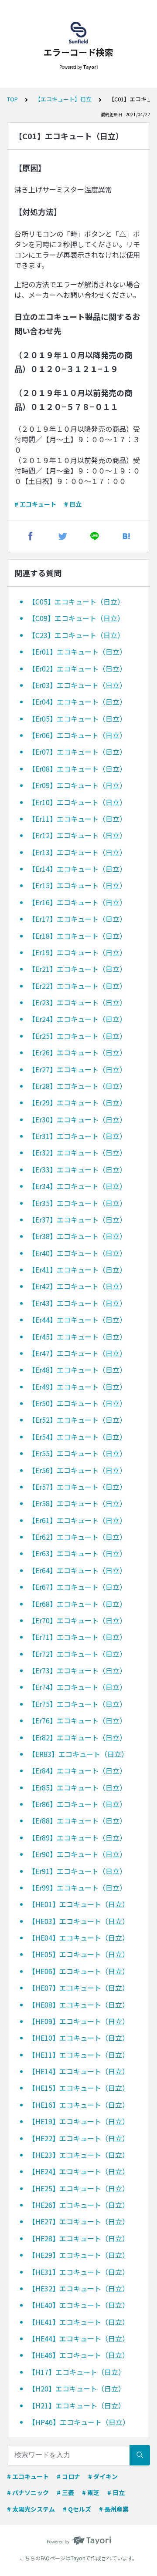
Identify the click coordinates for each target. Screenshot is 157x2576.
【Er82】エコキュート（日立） (77, 1737)
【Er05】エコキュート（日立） (77, 719)
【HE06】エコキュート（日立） (79, 1971)
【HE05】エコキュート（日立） (79, 1954)
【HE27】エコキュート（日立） (79, 2221)
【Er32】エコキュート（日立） (77, 1152)
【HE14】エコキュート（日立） (79, 2071)
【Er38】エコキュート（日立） (77, 1236)
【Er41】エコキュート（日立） (77, 1270)
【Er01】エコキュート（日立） (77, 652)
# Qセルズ (77, 2509)
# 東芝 (91, 2492)
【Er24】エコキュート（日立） (77, 1019)
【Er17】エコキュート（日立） (77, 919)
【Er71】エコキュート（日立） (77, 1637)
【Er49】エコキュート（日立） (77, 1387)
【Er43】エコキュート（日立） (77, 1303)
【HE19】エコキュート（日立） (79, 2121)
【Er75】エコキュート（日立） (77, 1704)
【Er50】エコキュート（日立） (77, 1403)
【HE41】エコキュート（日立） (79, 2322)
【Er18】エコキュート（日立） (77, 936)
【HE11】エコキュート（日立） (79, 2055)
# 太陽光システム (31, 2509)
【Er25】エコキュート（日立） (77, 1036)
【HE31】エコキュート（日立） (79, 2272)
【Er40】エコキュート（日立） (77, 1253)
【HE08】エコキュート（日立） (79, 2005)
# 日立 (73, 504)
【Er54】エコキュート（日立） (77, 1437)
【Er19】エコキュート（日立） (77, 952)
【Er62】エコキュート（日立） (77, 1537)
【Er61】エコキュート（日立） (77, 1520)
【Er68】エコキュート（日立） (77, 1604)
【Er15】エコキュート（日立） (77, 885)
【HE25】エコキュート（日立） (79, 2188)
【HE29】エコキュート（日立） (79, 2255)
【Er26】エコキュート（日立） (77, 1052)
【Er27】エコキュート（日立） (77, 1069)
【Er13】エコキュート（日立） (77, 852)
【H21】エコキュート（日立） (77, 2405)
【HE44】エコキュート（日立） (79, 2338)
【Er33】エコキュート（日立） (77, 1169)
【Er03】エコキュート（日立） (77, 685)
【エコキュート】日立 (63, 99)
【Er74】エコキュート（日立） (77, 1687)
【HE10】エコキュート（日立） (79, 2038)
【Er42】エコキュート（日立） (77, 1286)
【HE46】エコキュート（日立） (79, 2355)
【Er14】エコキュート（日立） (77, 869)
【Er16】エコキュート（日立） (77, 902)
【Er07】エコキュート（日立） (77, 752)
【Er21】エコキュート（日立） (77, 969)
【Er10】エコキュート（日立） (77, 802)
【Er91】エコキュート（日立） (77, 1871)
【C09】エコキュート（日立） (76, 618)
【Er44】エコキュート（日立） (77, 1320)
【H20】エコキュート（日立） (77, 2388)
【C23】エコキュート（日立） (76, 635)
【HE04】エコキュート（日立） (79, 1938)
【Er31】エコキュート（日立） (77, 1136)
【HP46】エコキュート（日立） (79, 2422)
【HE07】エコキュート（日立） (79, 1988)
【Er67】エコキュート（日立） (77, 1587)
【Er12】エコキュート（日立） (77, 835)
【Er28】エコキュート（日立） (77, 1086)
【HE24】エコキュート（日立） (79, 2171)
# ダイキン (103, 2476)
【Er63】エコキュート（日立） (77, 1553)
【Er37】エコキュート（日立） (77, 1219)
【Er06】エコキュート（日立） (77, 735)
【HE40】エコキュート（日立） (79, 2305)
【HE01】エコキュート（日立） (79, 1904)
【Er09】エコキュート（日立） (77, 785)
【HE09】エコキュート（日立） (79, 2021)
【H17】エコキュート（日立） (77, 2372)
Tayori (78, 2558)
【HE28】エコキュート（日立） (79, 2238)
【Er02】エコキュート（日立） (77, 668)
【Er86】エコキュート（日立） (77, 1804)
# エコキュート (35, 504)
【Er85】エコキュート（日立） (77, 1787)
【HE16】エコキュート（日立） (79, 2105)
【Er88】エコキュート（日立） (77, 1820)
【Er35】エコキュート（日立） (77, 1203)
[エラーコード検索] (78, 33)
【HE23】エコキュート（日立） (79, 2155)
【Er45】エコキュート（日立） (77, 1337)
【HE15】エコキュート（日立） (79, 2088)
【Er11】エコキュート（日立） (77, 819)
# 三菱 (65, 2492)
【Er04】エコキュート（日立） (77, 702)
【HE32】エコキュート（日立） (79, 2288)
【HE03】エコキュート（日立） (79, 1921)
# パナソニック (28, 2492)
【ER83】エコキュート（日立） (78, 1754)
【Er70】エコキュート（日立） (77, 1620)
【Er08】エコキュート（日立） (77, 769)
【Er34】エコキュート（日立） (77, 1186)
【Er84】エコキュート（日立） (77, 1770)
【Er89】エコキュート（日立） (77, 1837)
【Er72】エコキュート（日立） (77, 1654)
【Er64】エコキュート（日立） (77, 1570)
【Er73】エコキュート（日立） (77, 1670)
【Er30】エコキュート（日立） (77, 1119)
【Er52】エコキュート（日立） (77, 1420)
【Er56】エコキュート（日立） (77, 1470)
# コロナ (68, 2476)
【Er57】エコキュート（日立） (77, 1487)
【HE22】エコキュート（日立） (79, 2138)
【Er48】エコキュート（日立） (77, 1370)
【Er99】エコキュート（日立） (77, 1887)
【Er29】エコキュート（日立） (77, 1102)
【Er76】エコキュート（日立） (77, 1720)
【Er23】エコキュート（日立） (77, 1002)
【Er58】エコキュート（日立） (77, 1503)
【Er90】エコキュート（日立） (77, 1854)
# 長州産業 (114, 2509)
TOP (12, 99)
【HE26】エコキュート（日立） (79, 2205)
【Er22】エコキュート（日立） (77, 986)
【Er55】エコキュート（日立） (77, 1453)
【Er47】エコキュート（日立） (77, 1353)
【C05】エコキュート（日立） (76, 601)
